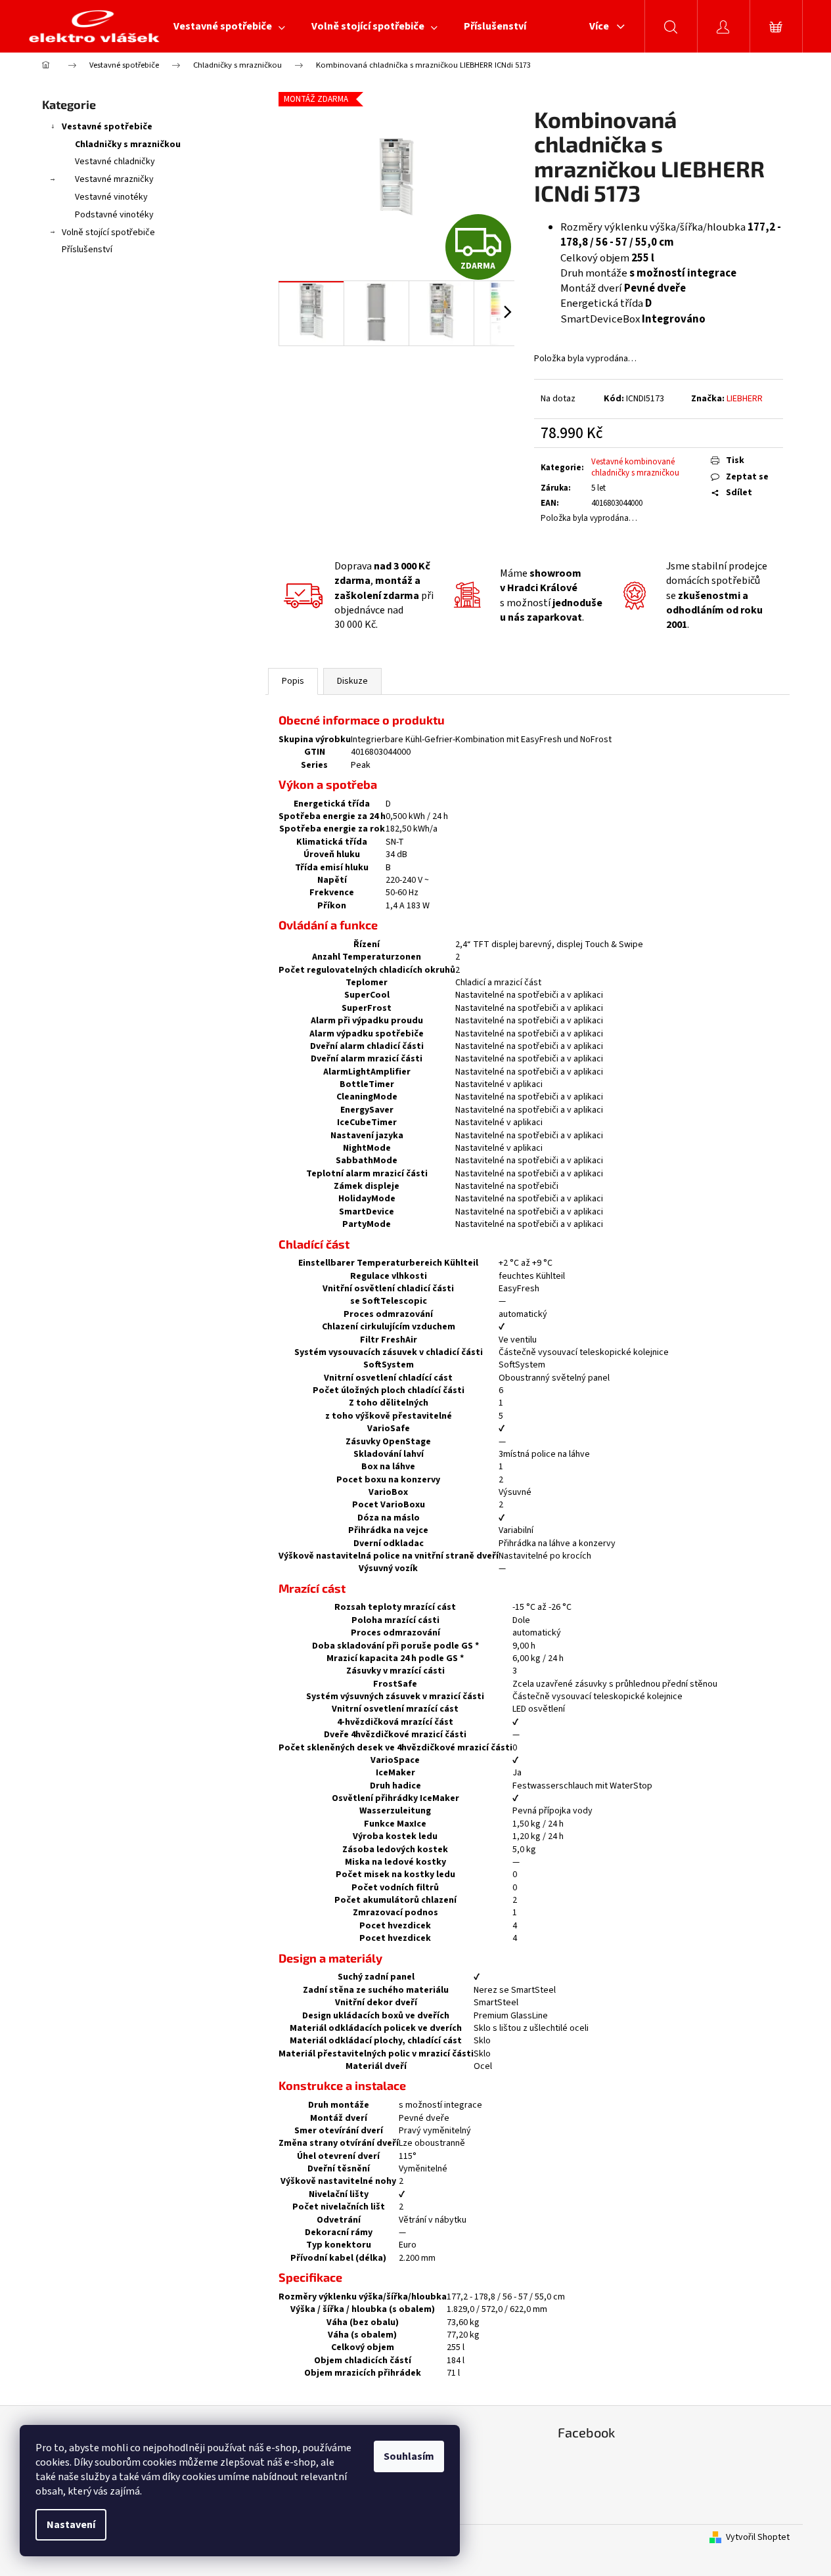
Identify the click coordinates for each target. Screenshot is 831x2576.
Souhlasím (409, 2456)
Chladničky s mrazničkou (128, 144)
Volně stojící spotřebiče (108, 233)
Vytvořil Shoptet (758, 2538)
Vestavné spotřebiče (107, 127)
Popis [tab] (293, 681)
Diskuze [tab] (352, 681)
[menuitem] (229, 26)
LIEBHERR (745, 399)
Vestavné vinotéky (111, 197)
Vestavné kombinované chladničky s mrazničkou (635, 467)
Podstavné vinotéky (114, 215)
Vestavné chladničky (115, 162)
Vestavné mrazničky (114, 179)
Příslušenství (87, 250)
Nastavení (71, 2525)
